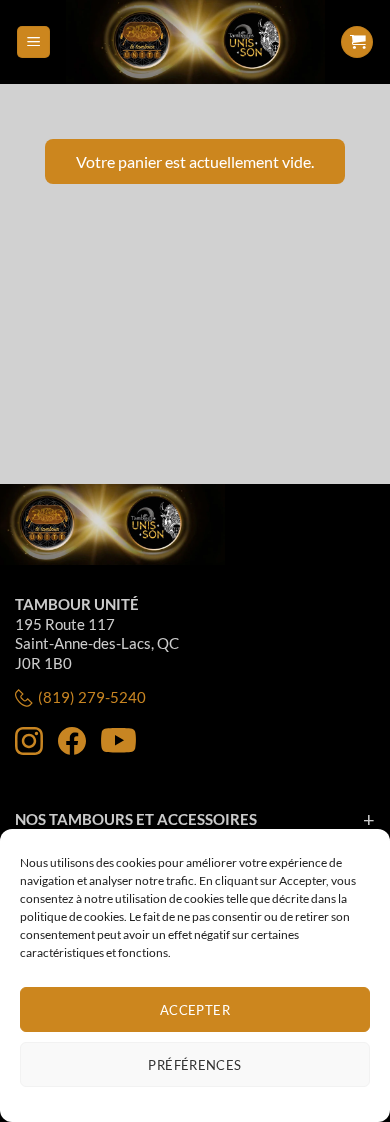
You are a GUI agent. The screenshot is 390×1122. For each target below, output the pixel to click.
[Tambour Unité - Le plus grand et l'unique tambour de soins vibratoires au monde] (195, 42)
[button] (33, 42)
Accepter (195, 1010)
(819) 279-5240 (92, 697)
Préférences (194, 1065)
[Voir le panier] (357, 42)
